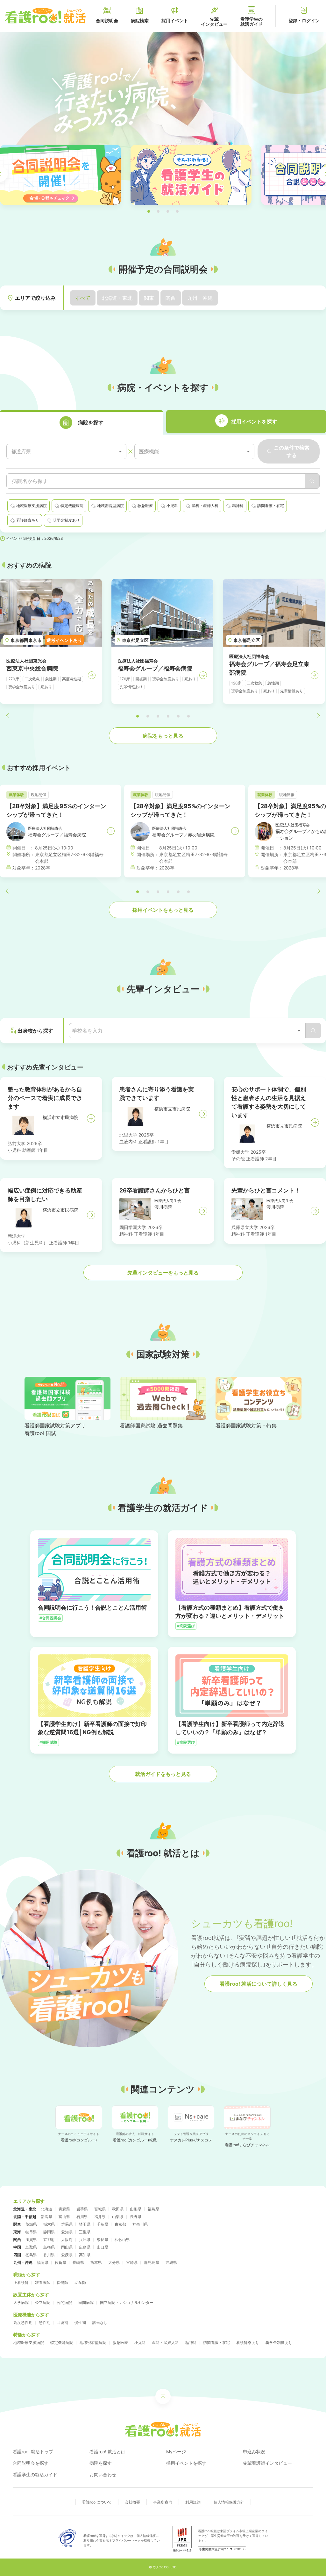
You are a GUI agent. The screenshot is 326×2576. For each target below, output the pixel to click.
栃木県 (49, 2224)
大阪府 (67, 2239)
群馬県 (67, 2224)
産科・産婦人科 (166, 2342)
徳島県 (31, 2255)
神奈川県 (140, 2224)
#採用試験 (48, 1742)
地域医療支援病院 (29, 2342)
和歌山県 (122, 2239)
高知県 (85, 2255)
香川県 (49, 2255)
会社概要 (132, 2502)
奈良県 (103, 2239)
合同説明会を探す (31, 2463)
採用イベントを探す (186, 2463)
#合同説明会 (50, 1618)
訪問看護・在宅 (216, 2342)
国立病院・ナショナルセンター (127, 2302)
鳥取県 (31, 2247)
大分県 (114, 2262)
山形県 (136, 2209)
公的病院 (64, 2302)
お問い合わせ (103, 2474)
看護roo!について (97, 2502)
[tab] (81, 422)
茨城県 (31, 2224)
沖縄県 (171, 2262)
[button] (149, 211)
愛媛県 (67, 2255)
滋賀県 (31, 2239)
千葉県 (103, 2224)
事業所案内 (163, 2502)
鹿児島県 (152, 2262)
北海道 (46, 2209)
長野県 (136, 2217)
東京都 (120, 2224)
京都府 (49, 2239)
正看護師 (21, 2282)
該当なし (100, 2322)
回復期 (62, 2322)
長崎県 (78, 2262)
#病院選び (186, 1626)
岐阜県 (31, 2232)
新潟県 (46, 2217)
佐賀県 (60, 2262)
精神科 (191, 2342)
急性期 (45, 2322)
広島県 (85, 2247)
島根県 (49, 2247)
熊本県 (96, 2262)
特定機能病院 (62, 2342)
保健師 (62, 2282)
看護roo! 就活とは (107, 2452)
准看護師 (43, 2282)
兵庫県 (85, 2239)
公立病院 (43, 2302)
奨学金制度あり (279, 2342)
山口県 (103, 2247)
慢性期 (80, 2322)
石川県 (82, 2217)
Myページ (176, 2452)
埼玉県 (85, 2224)
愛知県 (67, 2232)
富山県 (64, 2217)
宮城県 (100, 2209)
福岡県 (43, 2262)
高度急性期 (23, 2322)
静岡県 (49, 2232)
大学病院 (21, 2302)
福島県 (153, 2209)
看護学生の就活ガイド (35, 2474)
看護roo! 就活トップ (33, 2452)
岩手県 (82, 2209)
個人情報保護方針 (229, 2502)
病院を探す (101, 2463)
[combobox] (66, 452)
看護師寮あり (248, 2342)
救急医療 (120, 2342)
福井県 (100, 2217)
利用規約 (193, 2502)
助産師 (80, 2282)
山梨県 (118, 2217)
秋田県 (118, 2209)
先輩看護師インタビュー (267, 2463)
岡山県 (67, 2247)
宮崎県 (132, 2262)
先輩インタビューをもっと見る (163, 1273)
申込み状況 (254, 2452)
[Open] (299, 1031)
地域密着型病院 (93, 2342)
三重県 (85, 2232)
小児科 (140, 2342)
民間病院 (86, 2302)
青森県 (64, 2209)
